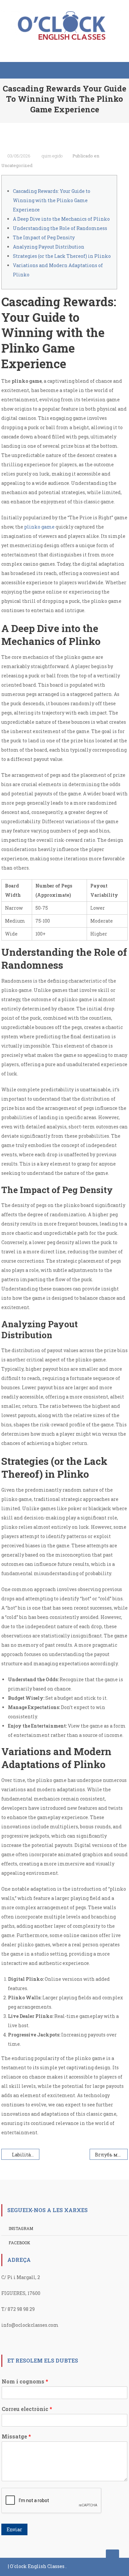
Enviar (14, 2529)
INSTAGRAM (21, 2228)
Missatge (16, 2436)
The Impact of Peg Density (44, 237)
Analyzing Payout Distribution (49, 247)
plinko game (39, 527)
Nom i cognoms (25, 2381)
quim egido (52, 156)
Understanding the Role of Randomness (60, 228)
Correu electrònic (27, 2409)
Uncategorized (17, 165)
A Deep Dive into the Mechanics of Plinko (61, 219)
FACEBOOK (19, 2243)
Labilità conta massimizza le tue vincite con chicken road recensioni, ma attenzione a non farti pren (26, 2155)
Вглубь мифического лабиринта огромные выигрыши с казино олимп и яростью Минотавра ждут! (111, 2155)
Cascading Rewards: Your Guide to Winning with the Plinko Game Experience (52, 200)
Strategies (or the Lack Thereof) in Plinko (62, 256)
